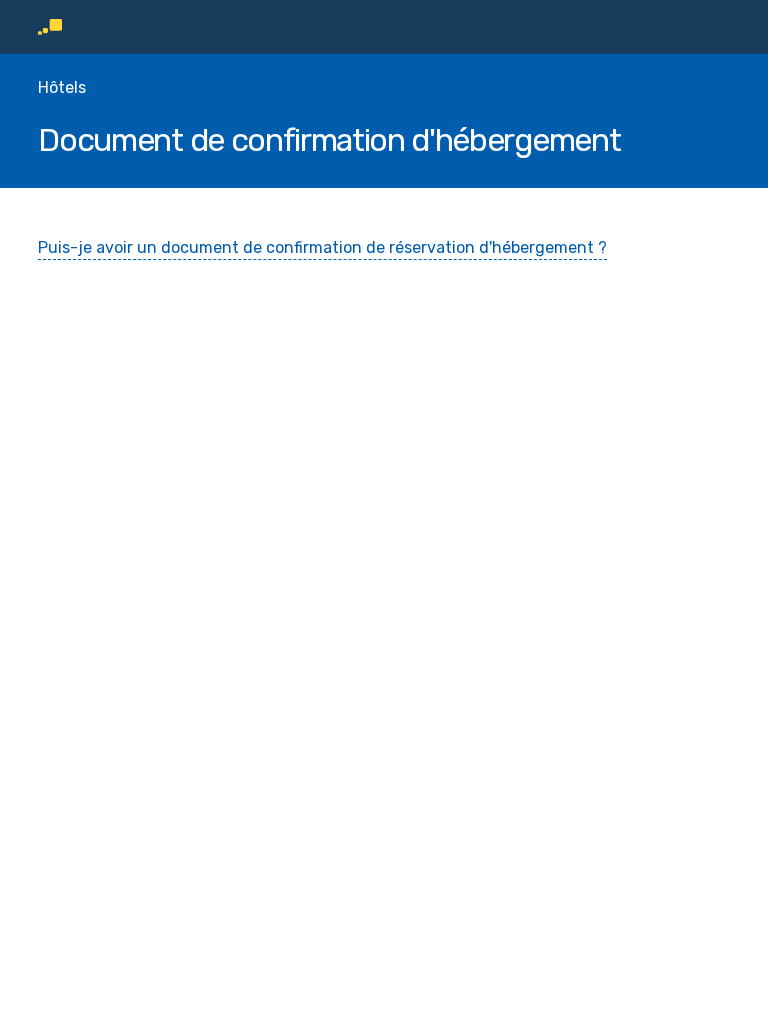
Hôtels (62, 87)
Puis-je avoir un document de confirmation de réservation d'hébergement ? (322, 247)
